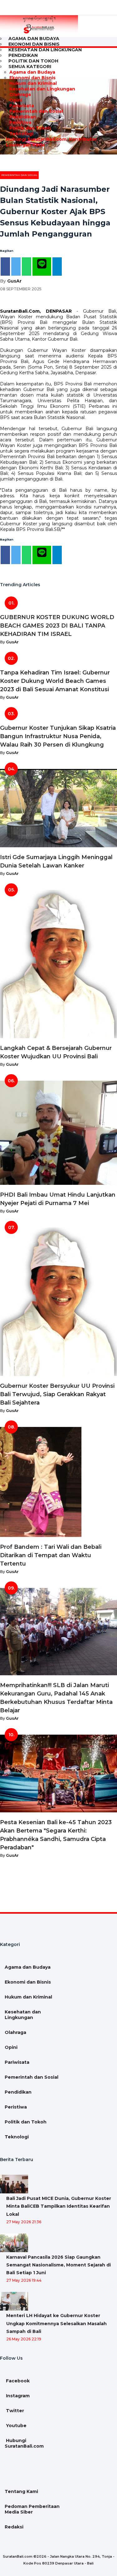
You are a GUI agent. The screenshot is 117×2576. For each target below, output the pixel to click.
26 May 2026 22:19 (24, 2339)
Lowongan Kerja (25, 145)
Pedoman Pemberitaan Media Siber (32, 2509)
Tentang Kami (21, 2491)
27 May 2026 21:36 (24, 2222)
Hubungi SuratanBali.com (36, 139)
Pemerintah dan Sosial (36, 111)
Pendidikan (23, 117)
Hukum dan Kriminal (33, 83)
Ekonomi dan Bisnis (32, 78)
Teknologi (21, 134)
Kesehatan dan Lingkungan (45, 50)
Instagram (17, 2396)
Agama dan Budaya (32, 72)
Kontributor (82, 139)
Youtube (16, 2426)
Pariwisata (22, 106)
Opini (16, 100)
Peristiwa (20, 122)
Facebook (17, 2381)
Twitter (14, 2411)
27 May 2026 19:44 (24, 2280)
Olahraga (20, 94)
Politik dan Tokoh (30, 128)
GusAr (14, 281)
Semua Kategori (30, 67)
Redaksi (14, 2527)
